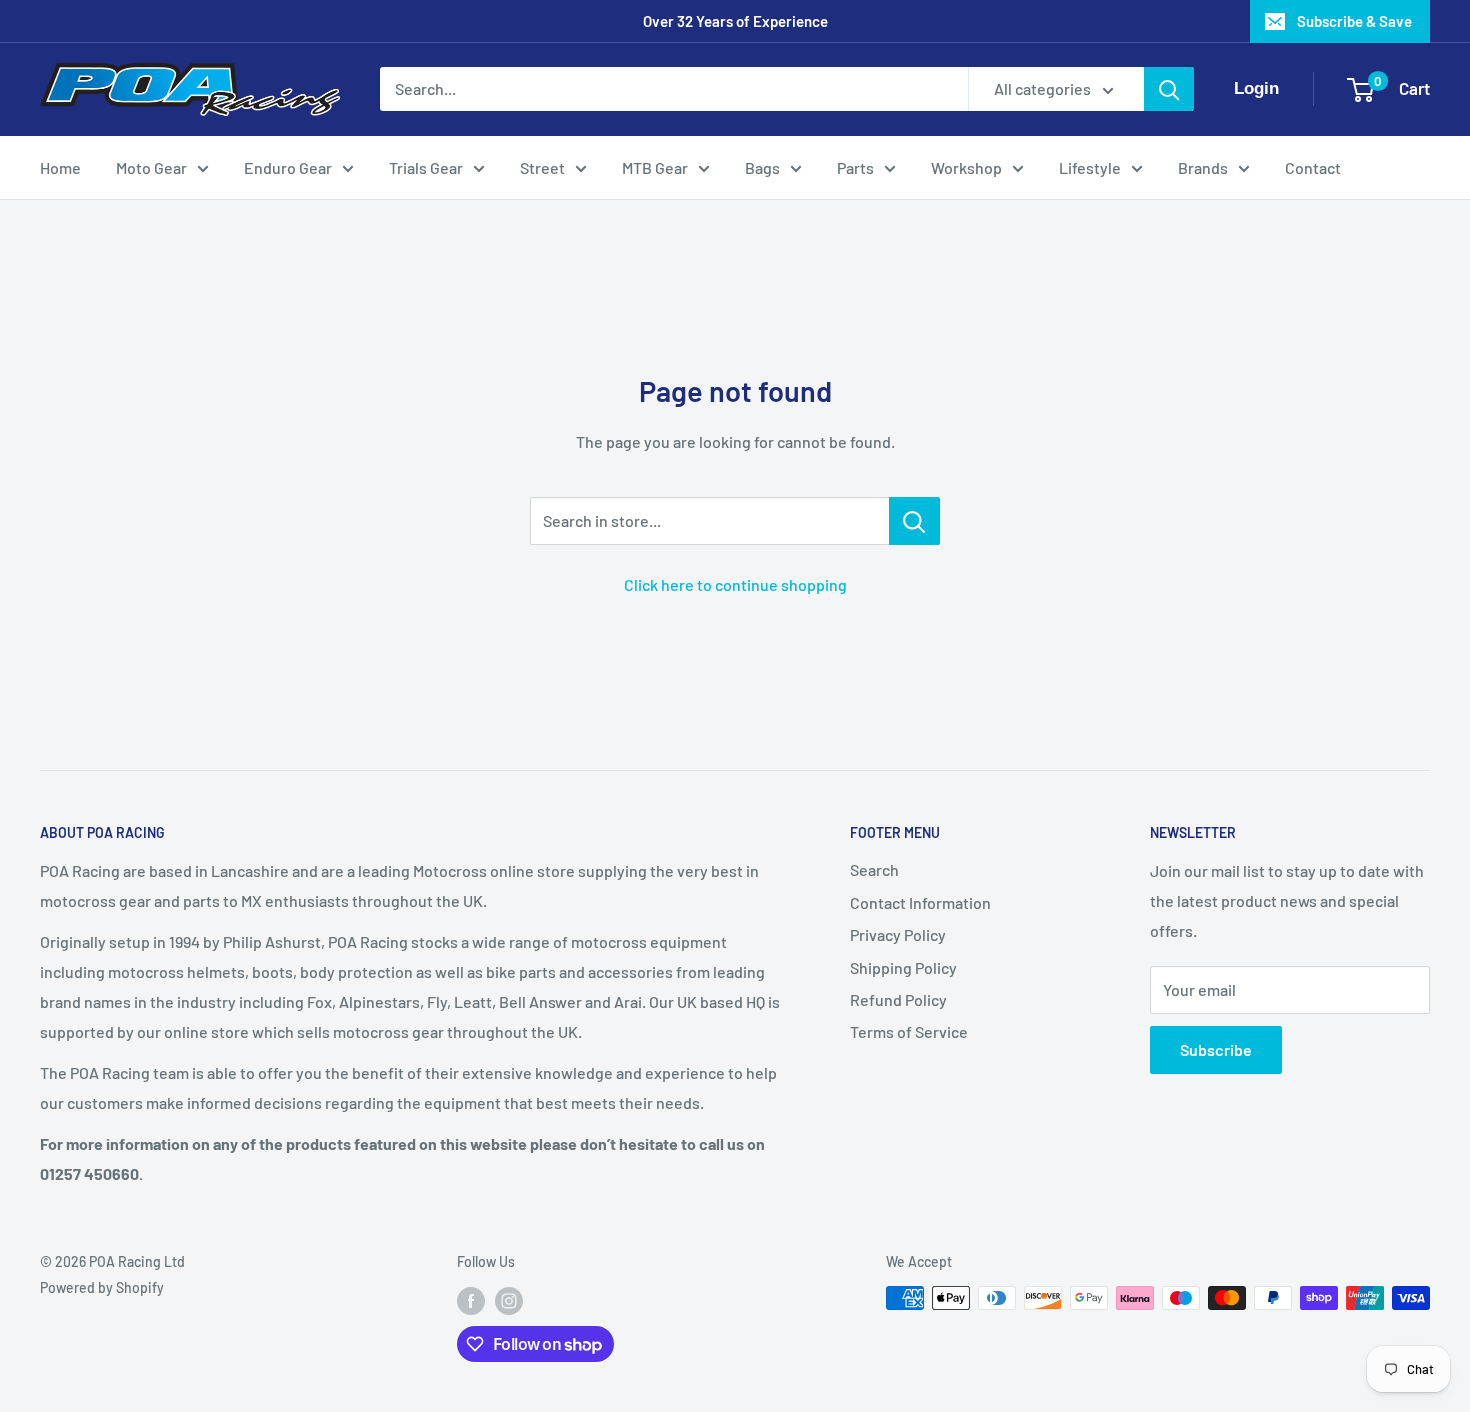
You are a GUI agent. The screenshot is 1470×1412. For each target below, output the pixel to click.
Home (60, 167)
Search (874, 869)
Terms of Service (909, 1031)
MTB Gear (655, 167)
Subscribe (1216, 1049)
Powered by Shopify (102, 1287)
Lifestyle (1090, 167)
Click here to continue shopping (735, 584)
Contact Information (920, 902)
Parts (855, 167)
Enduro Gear (288, 167)
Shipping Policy (903, 967)
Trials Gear (426, 167)
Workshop (966, 167)
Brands (1203, 167)
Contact (1313, 167)
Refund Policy (898, 999)
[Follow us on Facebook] (471, 1300)
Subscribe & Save (1354, 21)
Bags (762, 167)
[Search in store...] (914, 521)
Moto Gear (151, 167)
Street (542, 167)
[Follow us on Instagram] (509, 1300)
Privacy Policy (898, 934)
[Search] (1169, 89)
